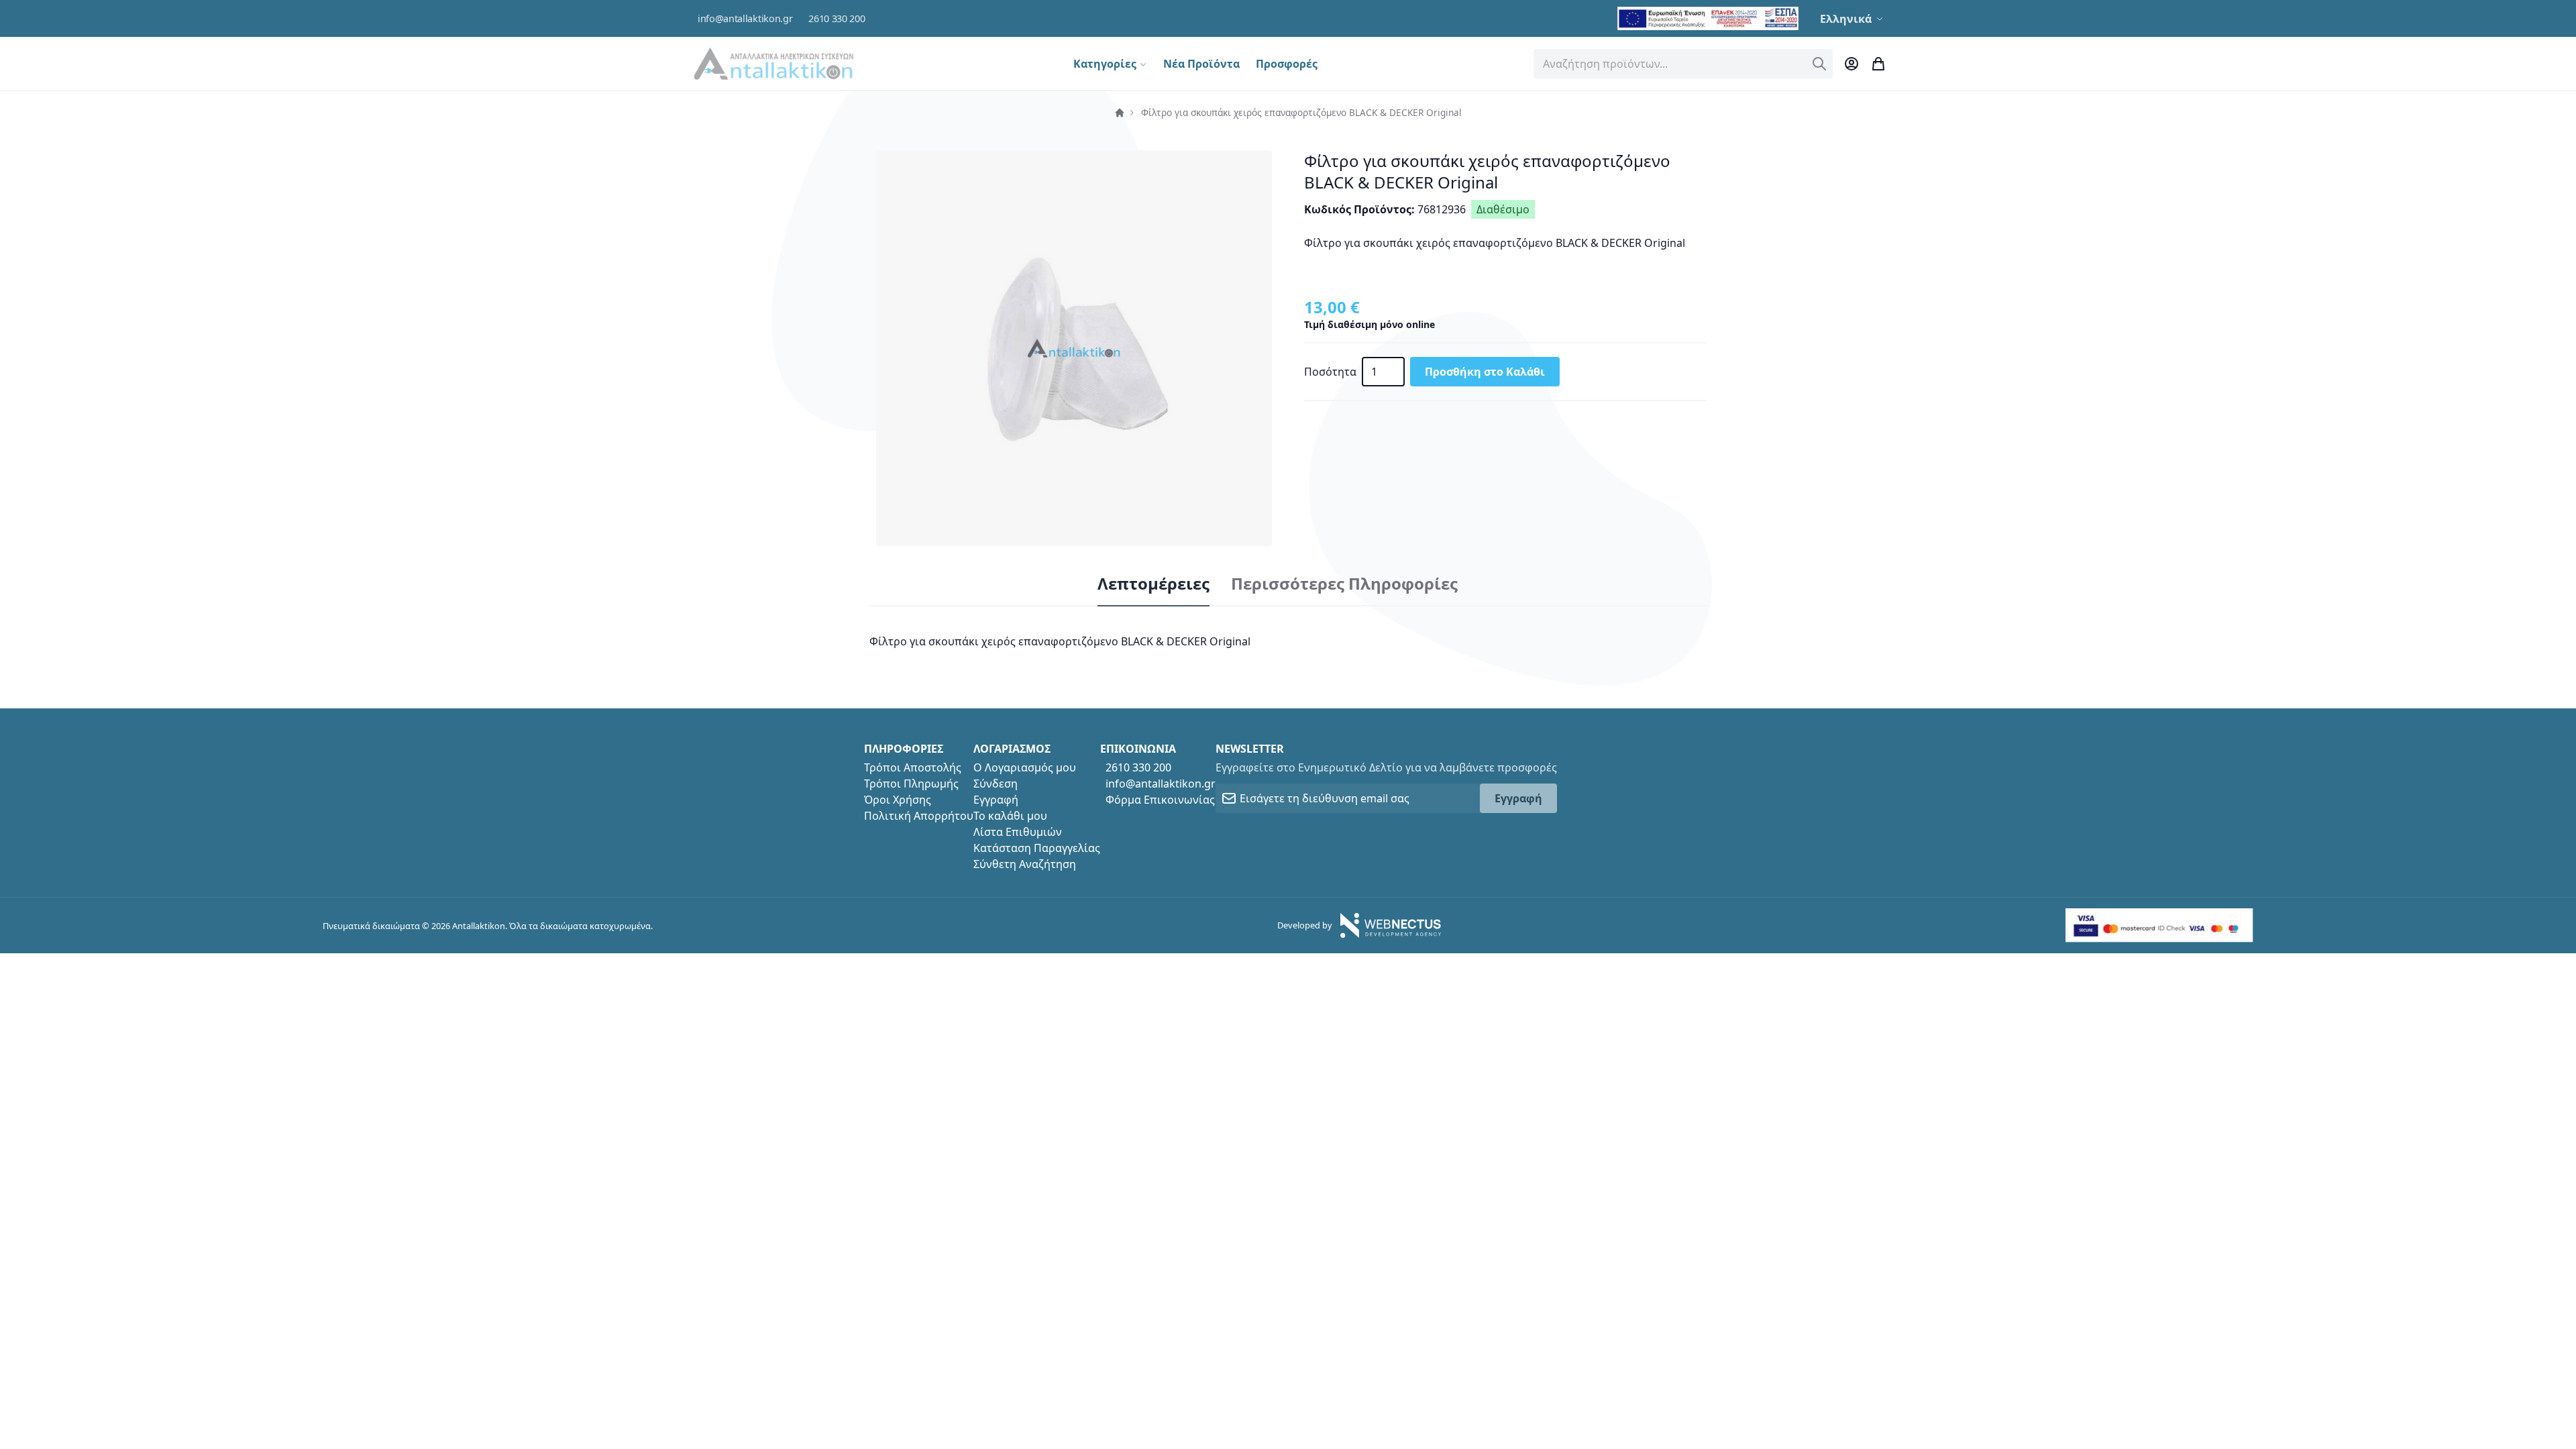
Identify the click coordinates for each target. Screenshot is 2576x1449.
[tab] (1153, 584)
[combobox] (1683, 64)
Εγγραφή (996, 800)
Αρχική (1120, 113)
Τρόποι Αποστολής (913, 767)
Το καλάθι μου (1010, 816)
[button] (1853, 19)
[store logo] (773, 63)
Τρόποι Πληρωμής (911, 784)
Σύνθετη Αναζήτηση (1025, 864)
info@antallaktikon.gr (745, 18)
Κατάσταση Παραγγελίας (1037, 848)
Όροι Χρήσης (898, 800)
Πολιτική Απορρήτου (919, 816)
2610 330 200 (837, 18)
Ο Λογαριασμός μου (1025, 767)
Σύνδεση (996, 784)
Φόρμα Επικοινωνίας (1160, 800)
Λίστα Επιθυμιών (1018, 832)
